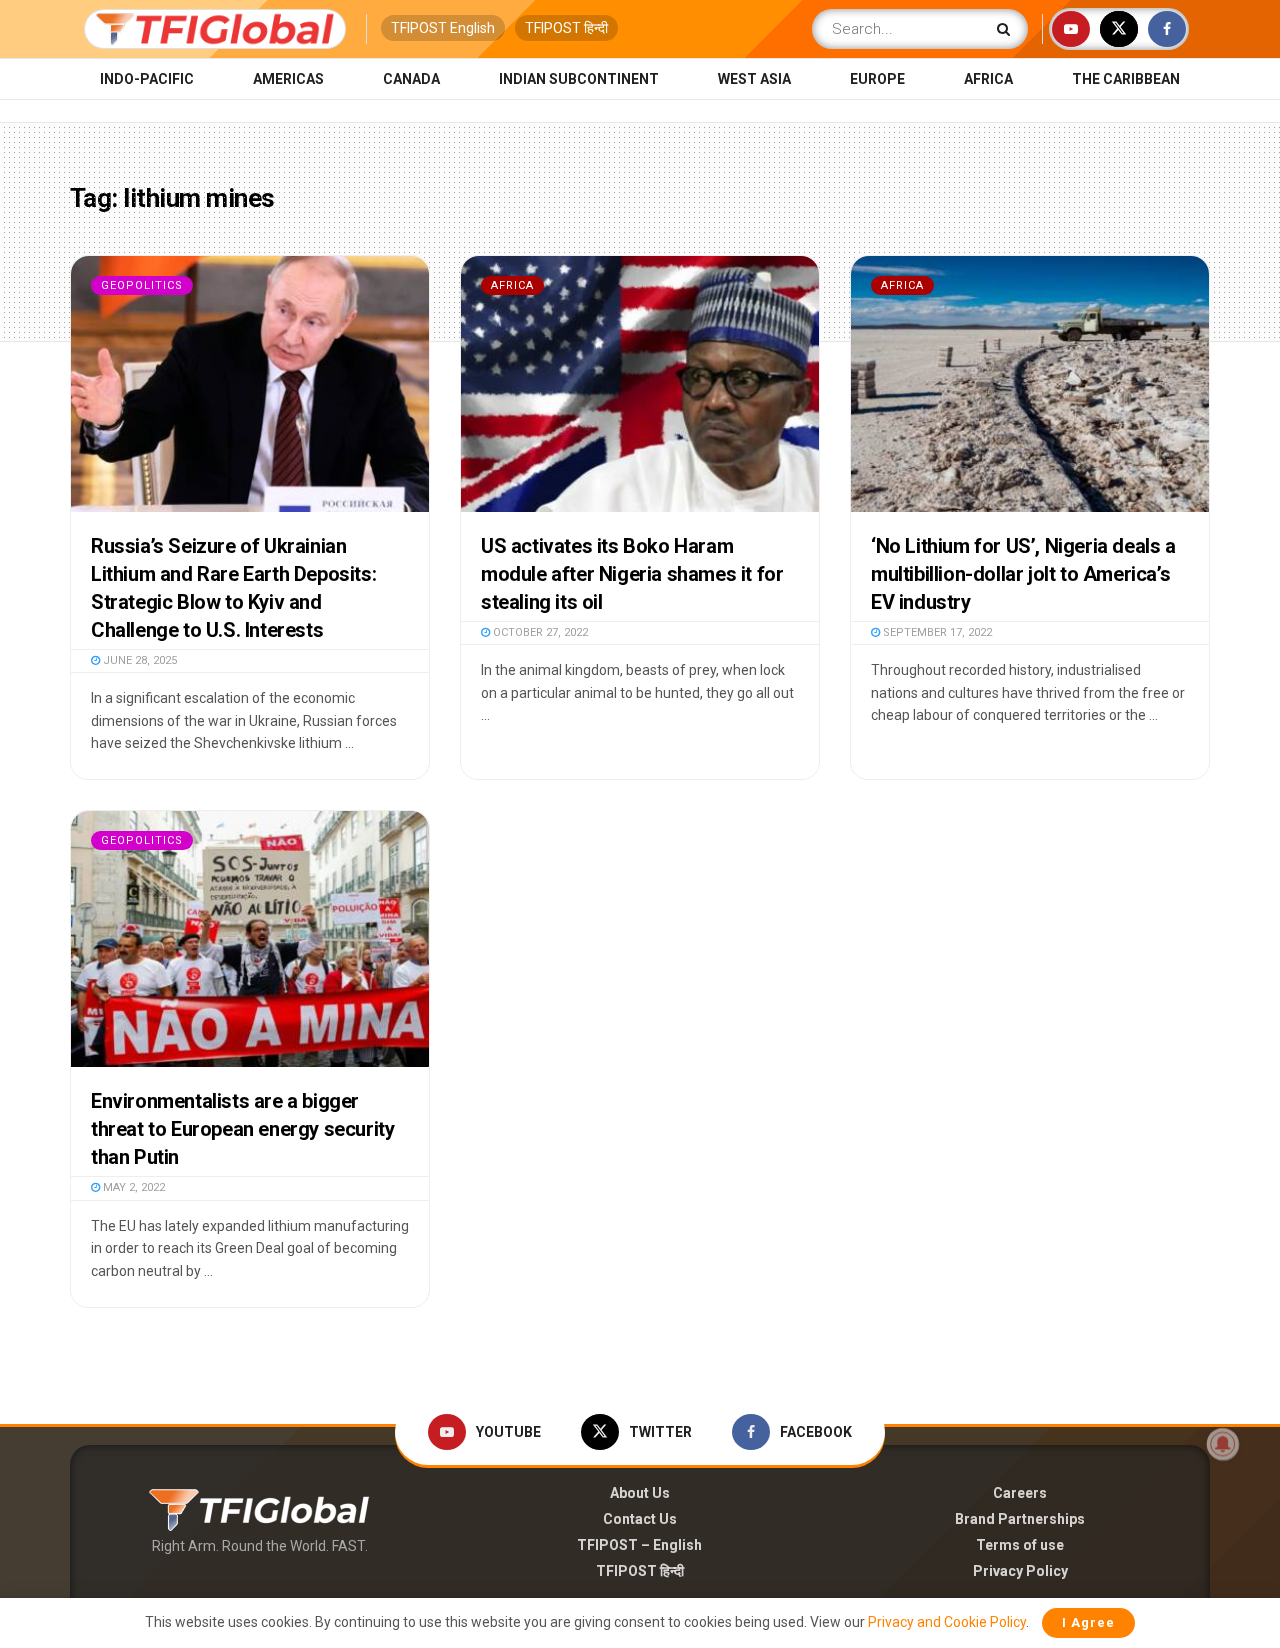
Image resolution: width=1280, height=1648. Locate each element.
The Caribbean (1126, 79)
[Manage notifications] (1223, 1444)
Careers (1020, 1493)
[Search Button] (1007, 29)
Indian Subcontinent (579, 79)
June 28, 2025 (138, 660)
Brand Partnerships (1020, 1519)
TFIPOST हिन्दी (566, 28)
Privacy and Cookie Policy (947, 1622)
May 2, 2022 (132, 1187)
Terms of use (1020, 1545)
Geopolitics (142, 285)
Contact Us (640, 1519)
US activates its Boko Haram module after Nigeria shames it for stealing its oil (632, 574)
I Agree (1088, 1622)
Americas (288, 79)
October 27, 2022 (539, 632)
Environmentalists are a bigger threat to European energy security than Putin (242, 1129)
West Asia (754, 79)
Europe (877, 79)
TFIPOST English (443, 28)
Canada (411, 79)
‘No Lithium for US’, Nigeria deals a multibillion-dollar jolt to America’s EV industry (1023, 574)
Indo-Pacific (147, 79)
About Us (640, 1493)
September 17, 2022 (936, 632)
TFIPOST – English (639, 1545)
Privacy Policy (1020, 1571)
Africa (988, 79)
